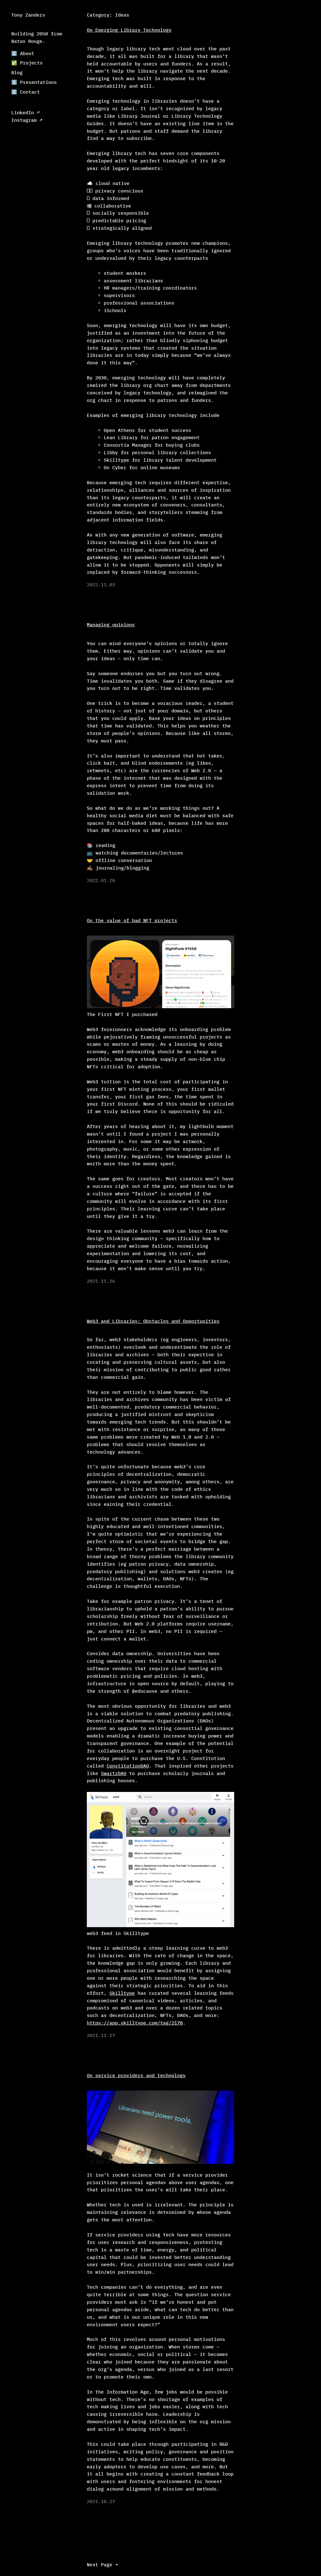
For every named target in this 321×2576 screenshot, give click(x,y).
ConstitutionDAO (128, 1766)
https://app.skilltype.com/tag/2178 (135, 2023)
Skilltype (122, 1993)
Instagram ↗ (27, 120)
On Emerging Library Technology (129, 30)
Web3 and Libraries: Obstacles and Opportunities (153, 1321)
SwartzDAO (114, 1773)
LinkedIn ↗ (25, 113)
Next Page (102, 2565)
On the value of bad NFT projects (132, 920)
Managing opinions (111, 625)
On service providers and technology (136, 2075)
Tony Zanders (28, 15)
